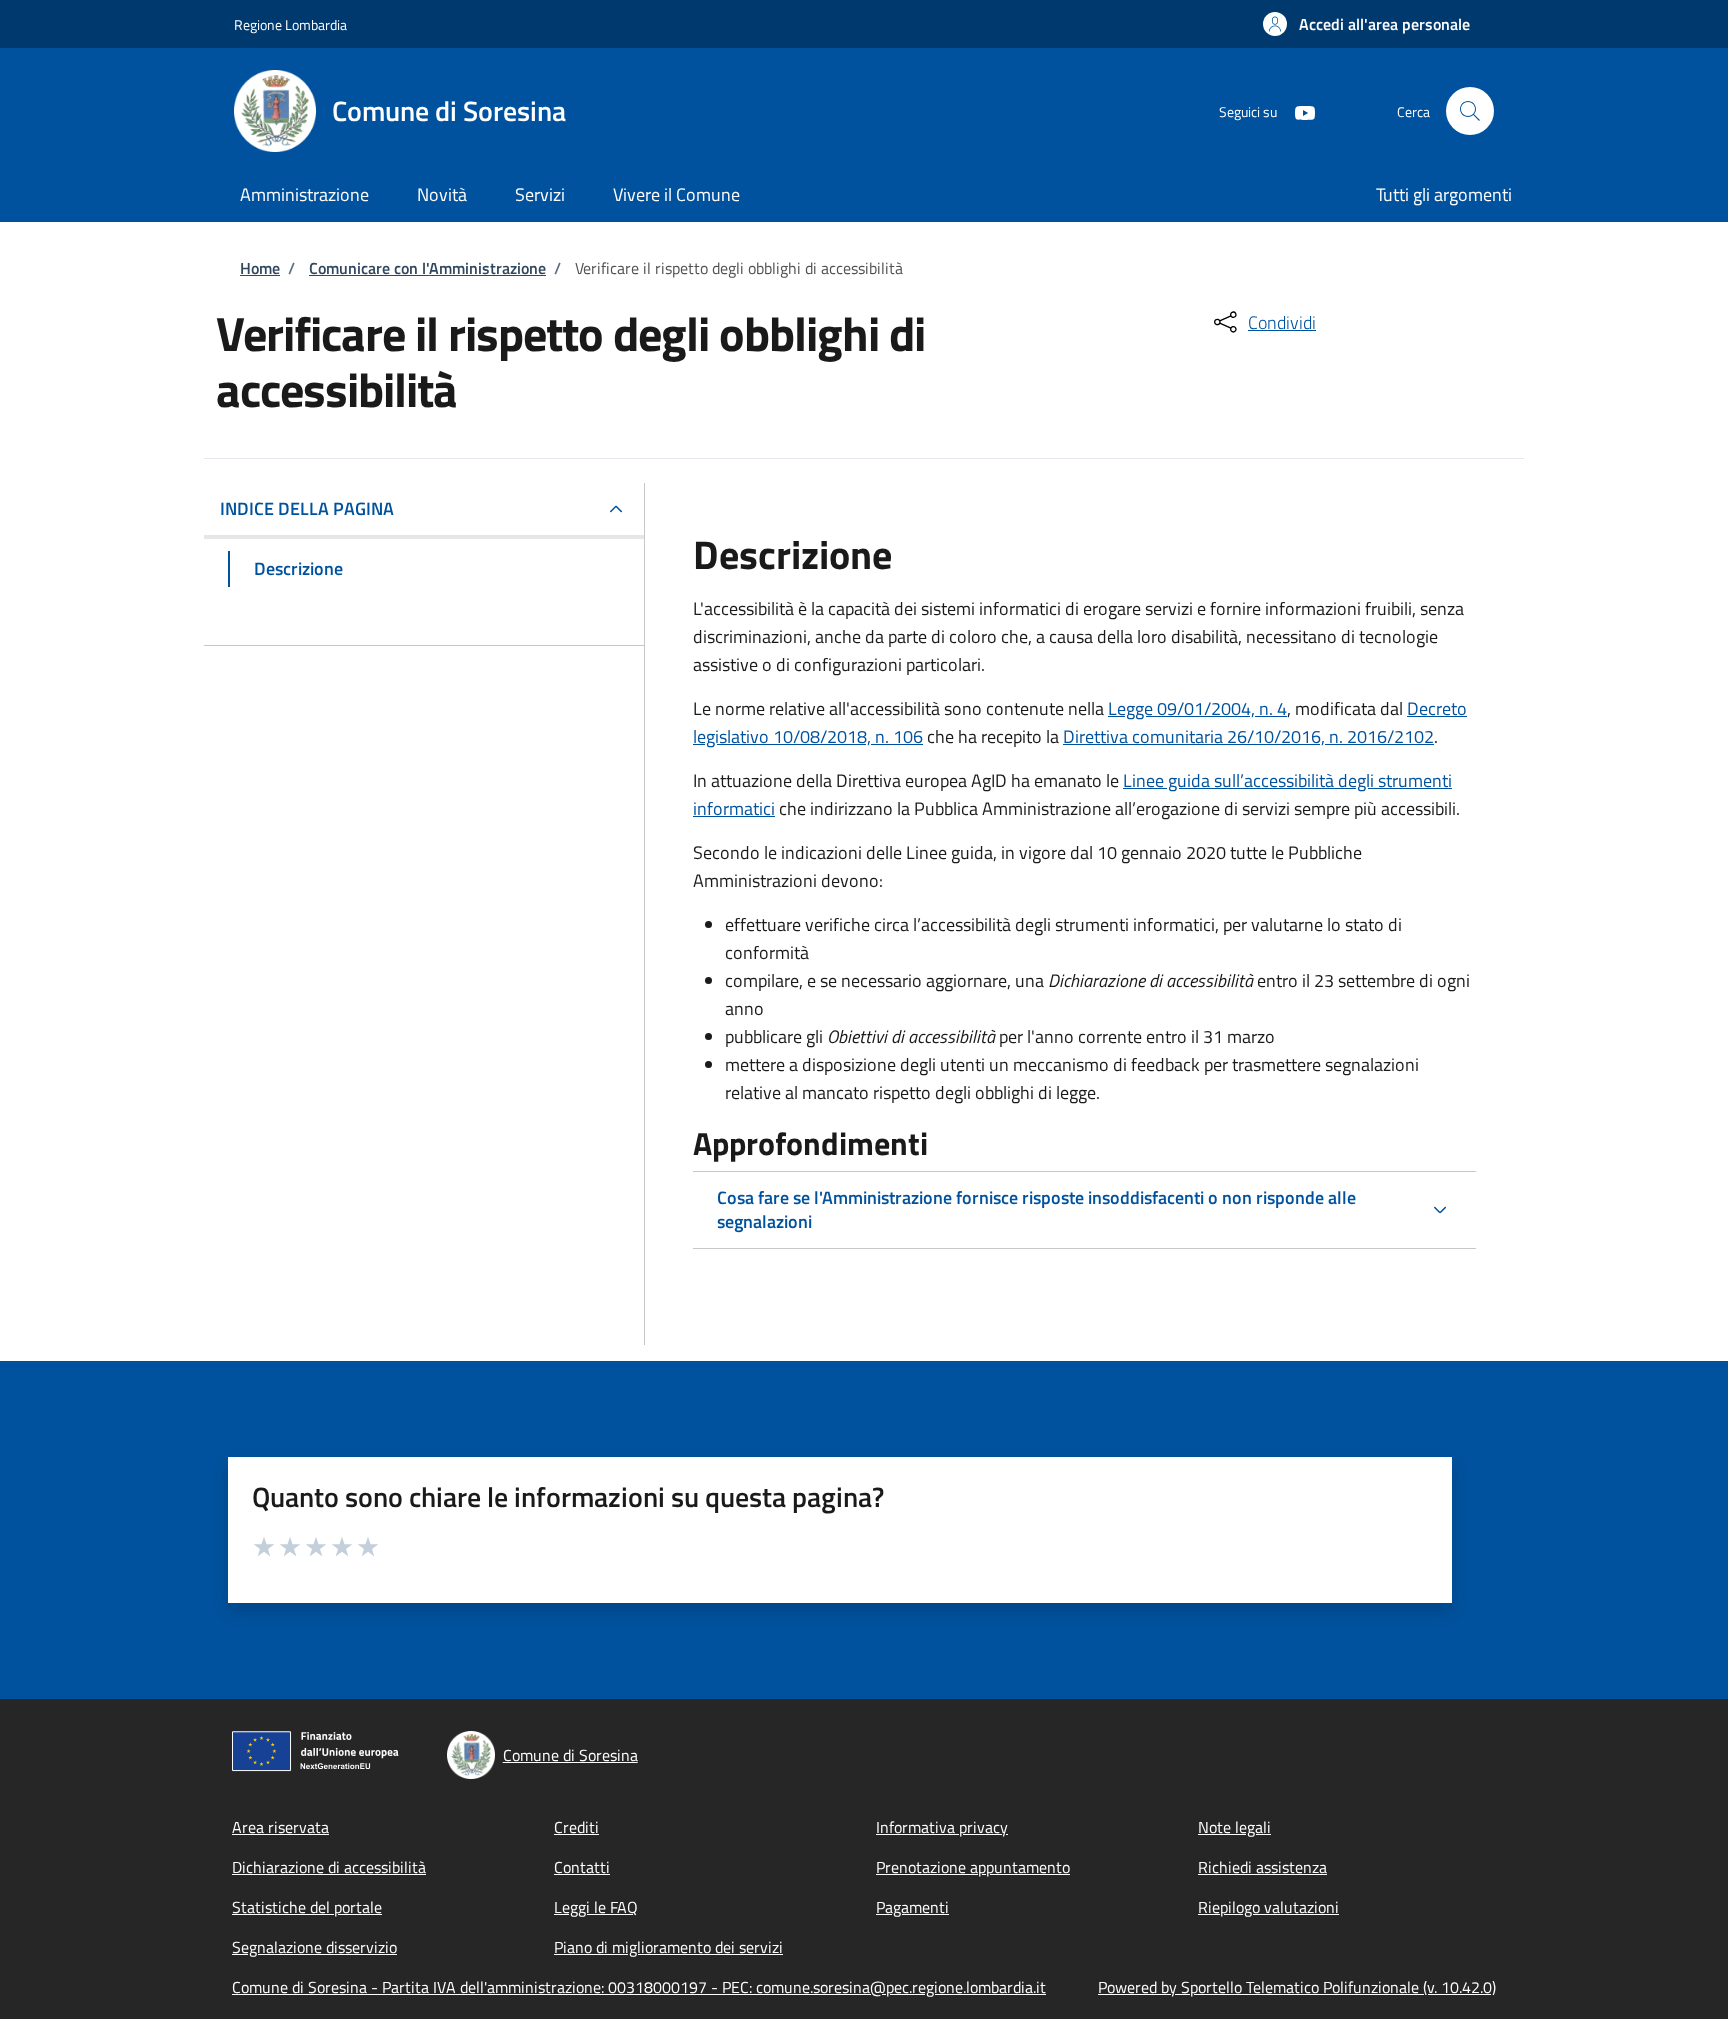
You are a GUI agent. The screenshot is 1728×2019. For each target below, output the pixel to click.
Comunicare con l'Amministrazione (427, 268)
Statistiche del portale (307, 1907)
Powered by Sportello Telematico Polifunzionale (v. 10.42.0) (1297, 1987)
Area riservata (280, 1827)
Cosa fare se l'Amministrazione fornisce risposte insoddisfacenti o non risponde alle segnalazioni (1036, 1209)
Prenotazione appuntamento (973, 1867)
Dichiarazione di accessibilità (329, 1867)
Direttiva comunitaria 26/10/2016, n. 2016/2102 (1248, 736)
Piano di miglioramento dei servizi (668, 1947)
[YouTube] (1297, 110)
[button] (1366, 24)
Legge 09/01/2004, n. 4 (1197, 708)
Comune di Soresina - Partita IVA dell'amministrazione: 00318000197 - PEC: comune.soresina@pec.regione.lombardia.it (639, 1987)
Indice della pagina (307, 508)
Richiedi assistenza (1262, 1867)
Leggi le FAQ (596, 1907)
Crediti (576, 1827)
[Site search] (1470, 111)
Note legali (1234, 1827)
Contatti (582, 1867)
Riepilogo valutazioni (1268, 1907)
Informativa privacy (942, 1827)
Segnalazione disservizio (314, 1947)
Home (260, 268)
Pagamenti (912, 1907)
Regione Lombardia (290, 24)
